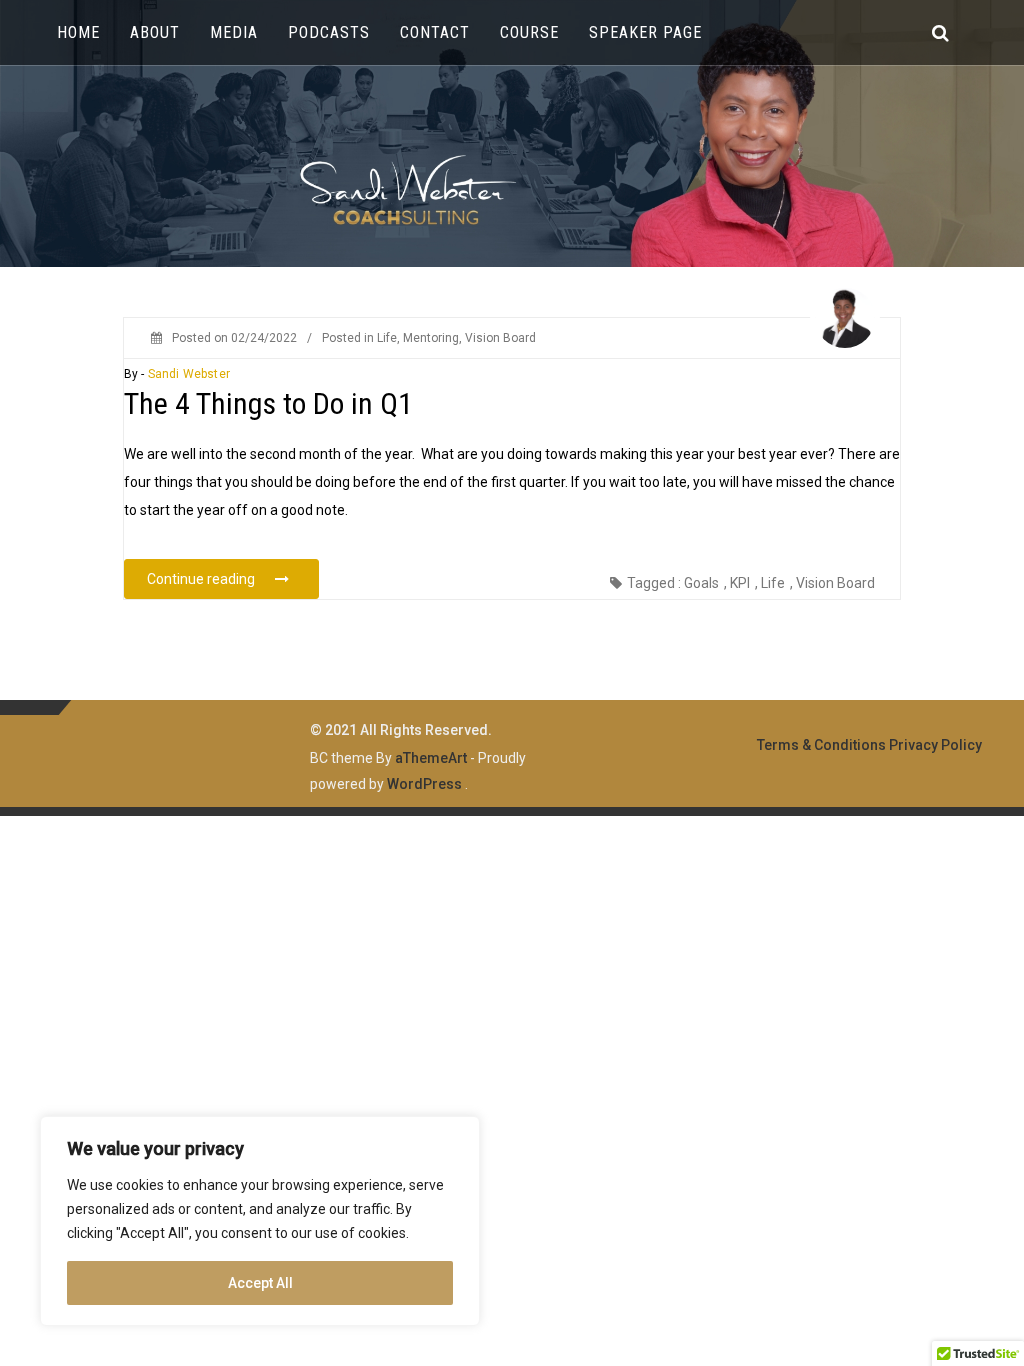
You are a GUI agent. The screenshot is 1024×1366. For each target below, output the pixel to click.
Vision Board (500, 338)
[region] (260, 1221)
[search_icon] (940, 32)
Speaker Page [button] (645, 32)
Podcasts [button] (329, 32)
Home (78, 32)
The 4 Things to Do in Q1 (268, 403)
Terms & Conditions (821, 745)
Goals (701, 583)
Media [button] (234, 32)
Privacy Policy (935, 745)
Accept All (260, 1283)
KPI (740, 583)
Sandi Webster (189, 374)
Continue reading (233, 578)
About (155, 32)
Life (387, 338)
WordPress (424, 784)
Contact (435, 32)
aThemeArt (431, 758)
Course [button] (529, 32)
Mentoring (431, 338)
